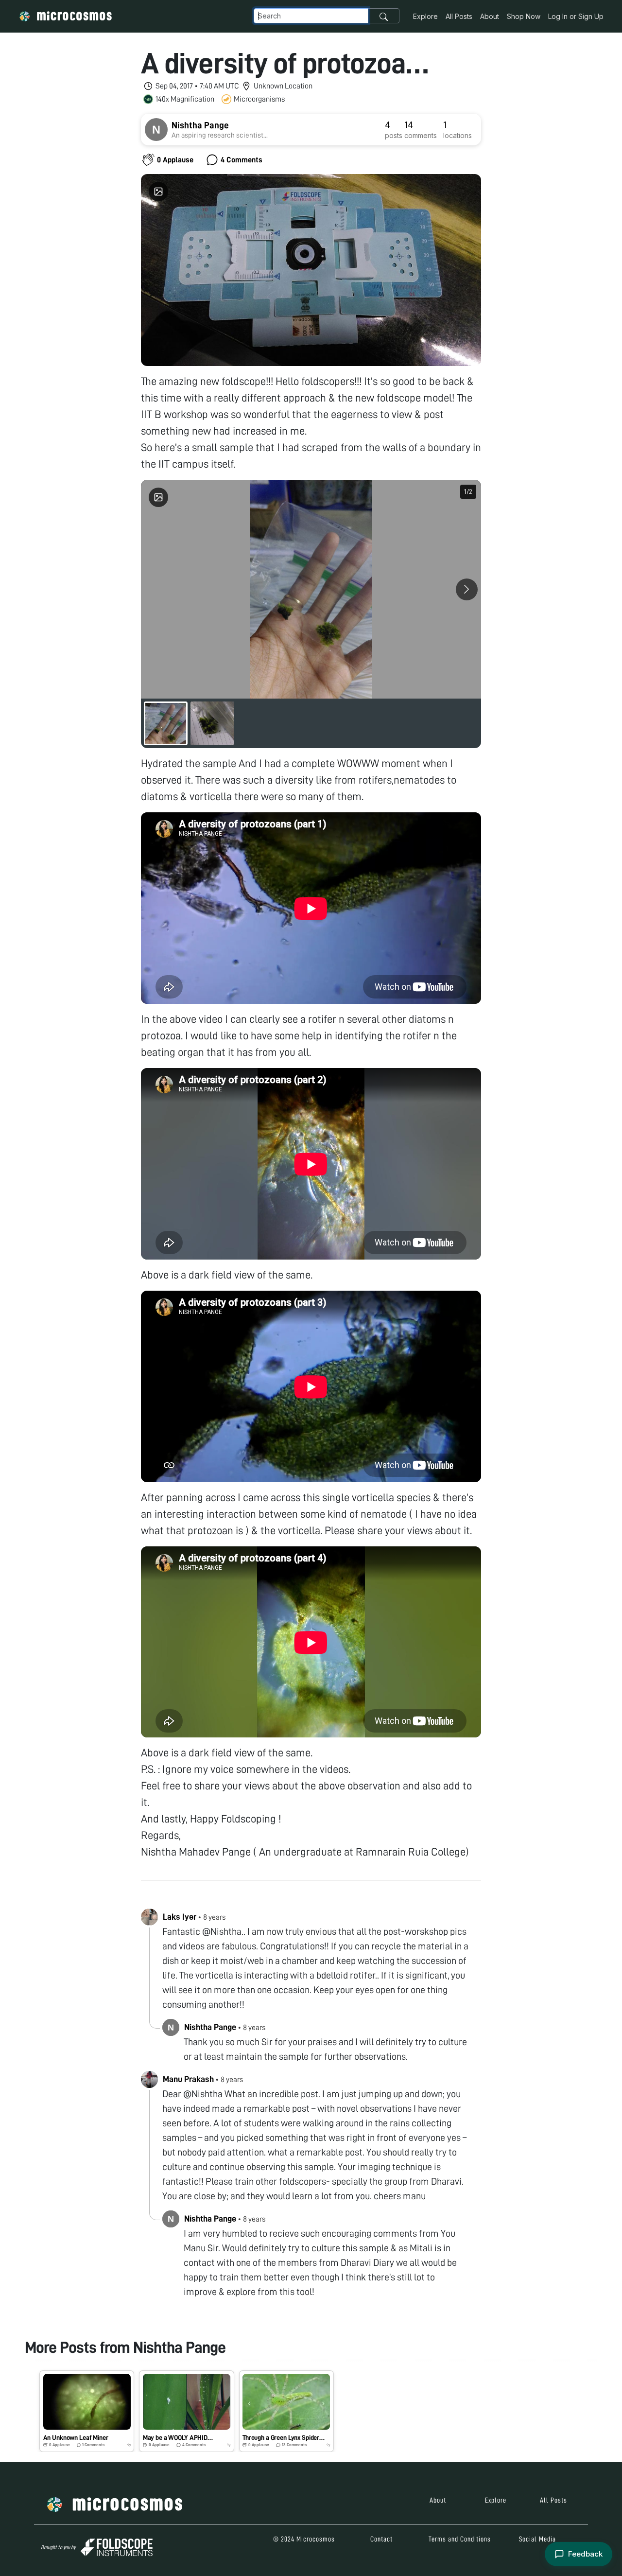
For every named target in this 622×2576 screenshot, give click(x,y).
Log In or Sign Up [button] (576, 16)
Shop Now (524, 16)
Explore (425, 16)
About (490, 16)
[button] (87, 2411)
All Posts (459, 16)
